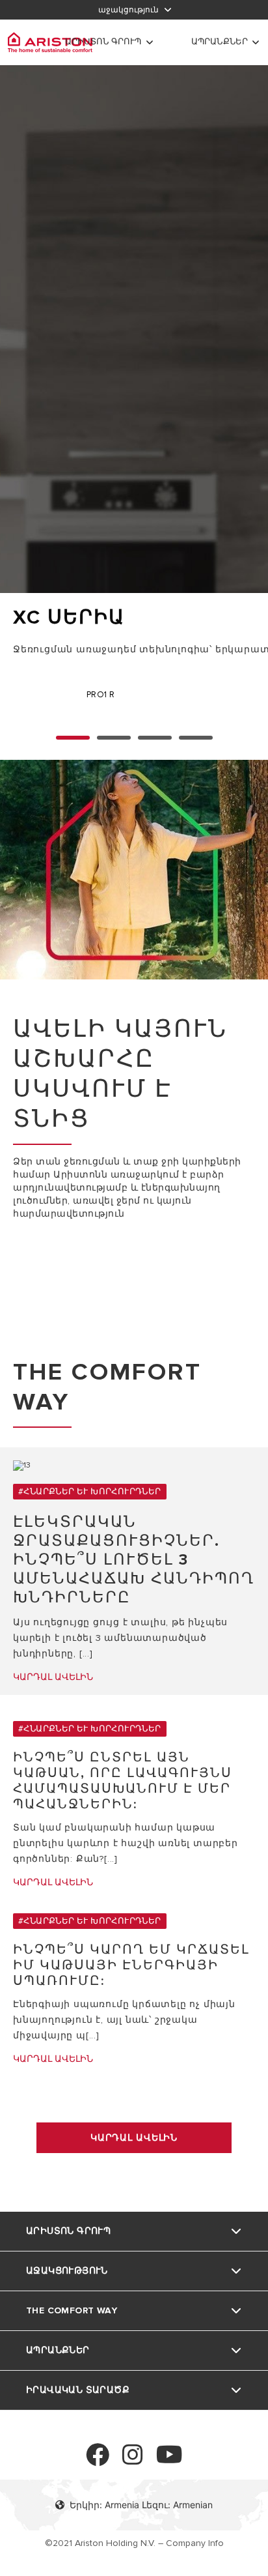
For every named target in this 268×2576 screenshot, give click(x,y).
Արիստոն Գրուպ (103, 42)
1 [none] (114, 738)
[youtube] (169, 2460)
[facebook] (98, 2460)
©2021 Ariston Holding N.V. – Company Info (134, 2543)
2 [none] (155, 738)
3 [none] (196, 738)
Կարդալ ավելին (134, 2138)
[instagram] (133, 2460)
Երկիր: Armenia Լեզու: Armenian (141, 2505)
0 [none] (73, 738)
